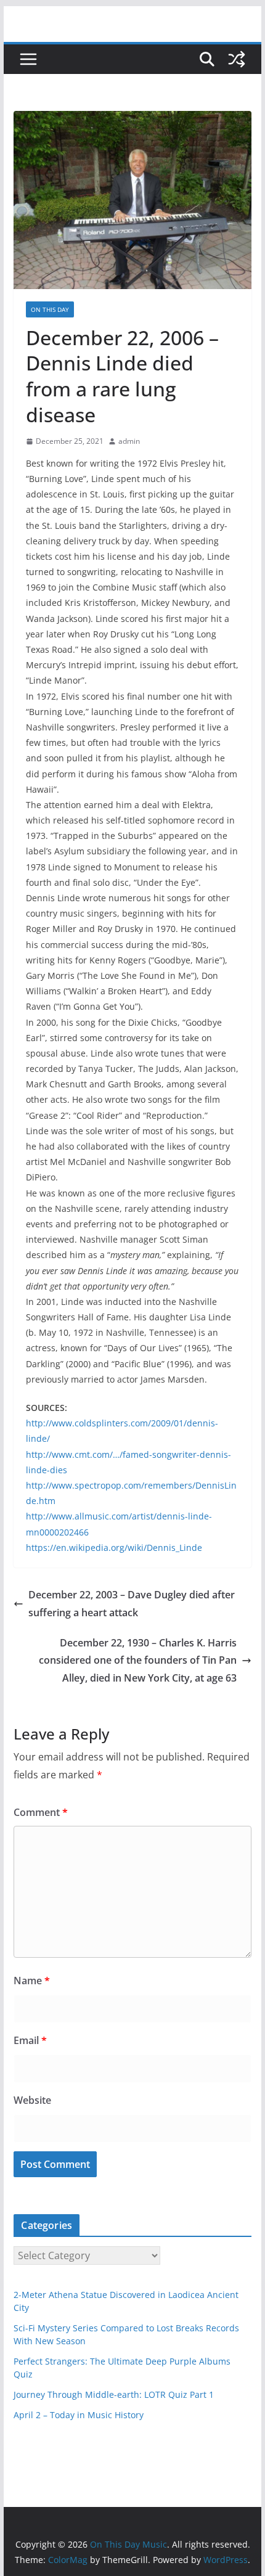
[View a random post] (237, 59)
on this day (50, 309)
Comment (41, 1812)
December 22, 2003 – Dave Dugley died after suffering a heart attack (132, 1604)
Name (32, 1981)
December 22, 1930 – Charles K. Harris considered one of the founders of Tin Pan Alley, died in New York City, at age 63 (138, 1661)
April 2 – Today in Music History (79, 2415)
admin (129, 441)
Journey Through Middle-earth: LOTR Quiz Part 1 (114, 2394)
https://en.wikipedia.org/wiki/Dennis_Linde (114, 1548)
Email (30, 2040)
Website (32, 2100)
